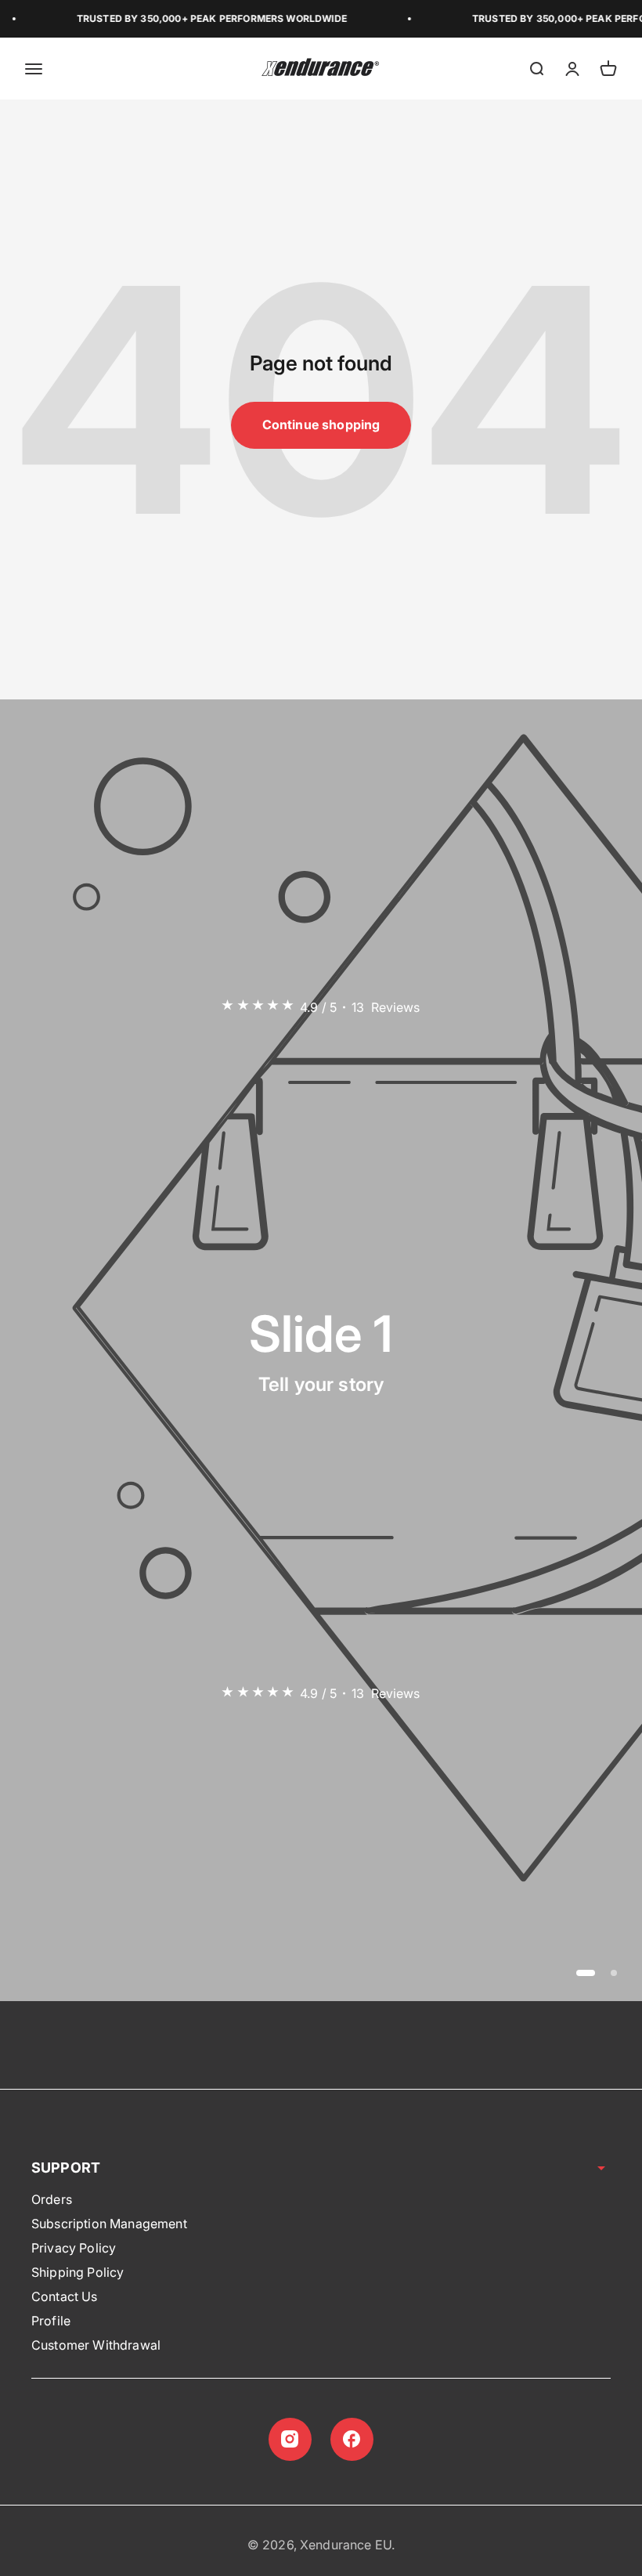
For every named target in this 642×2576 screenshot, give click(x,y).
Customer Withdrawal (96, 2345)
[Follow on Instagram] (290, 2439)
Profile (51, 2321)
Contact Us (65, 2296)
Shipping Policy (78, 2272)
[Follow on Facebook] (352, 2439)
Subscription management (109, 2224)
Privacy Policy (74, 2248)
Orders (52, 2199)
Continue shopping (321, 425)
